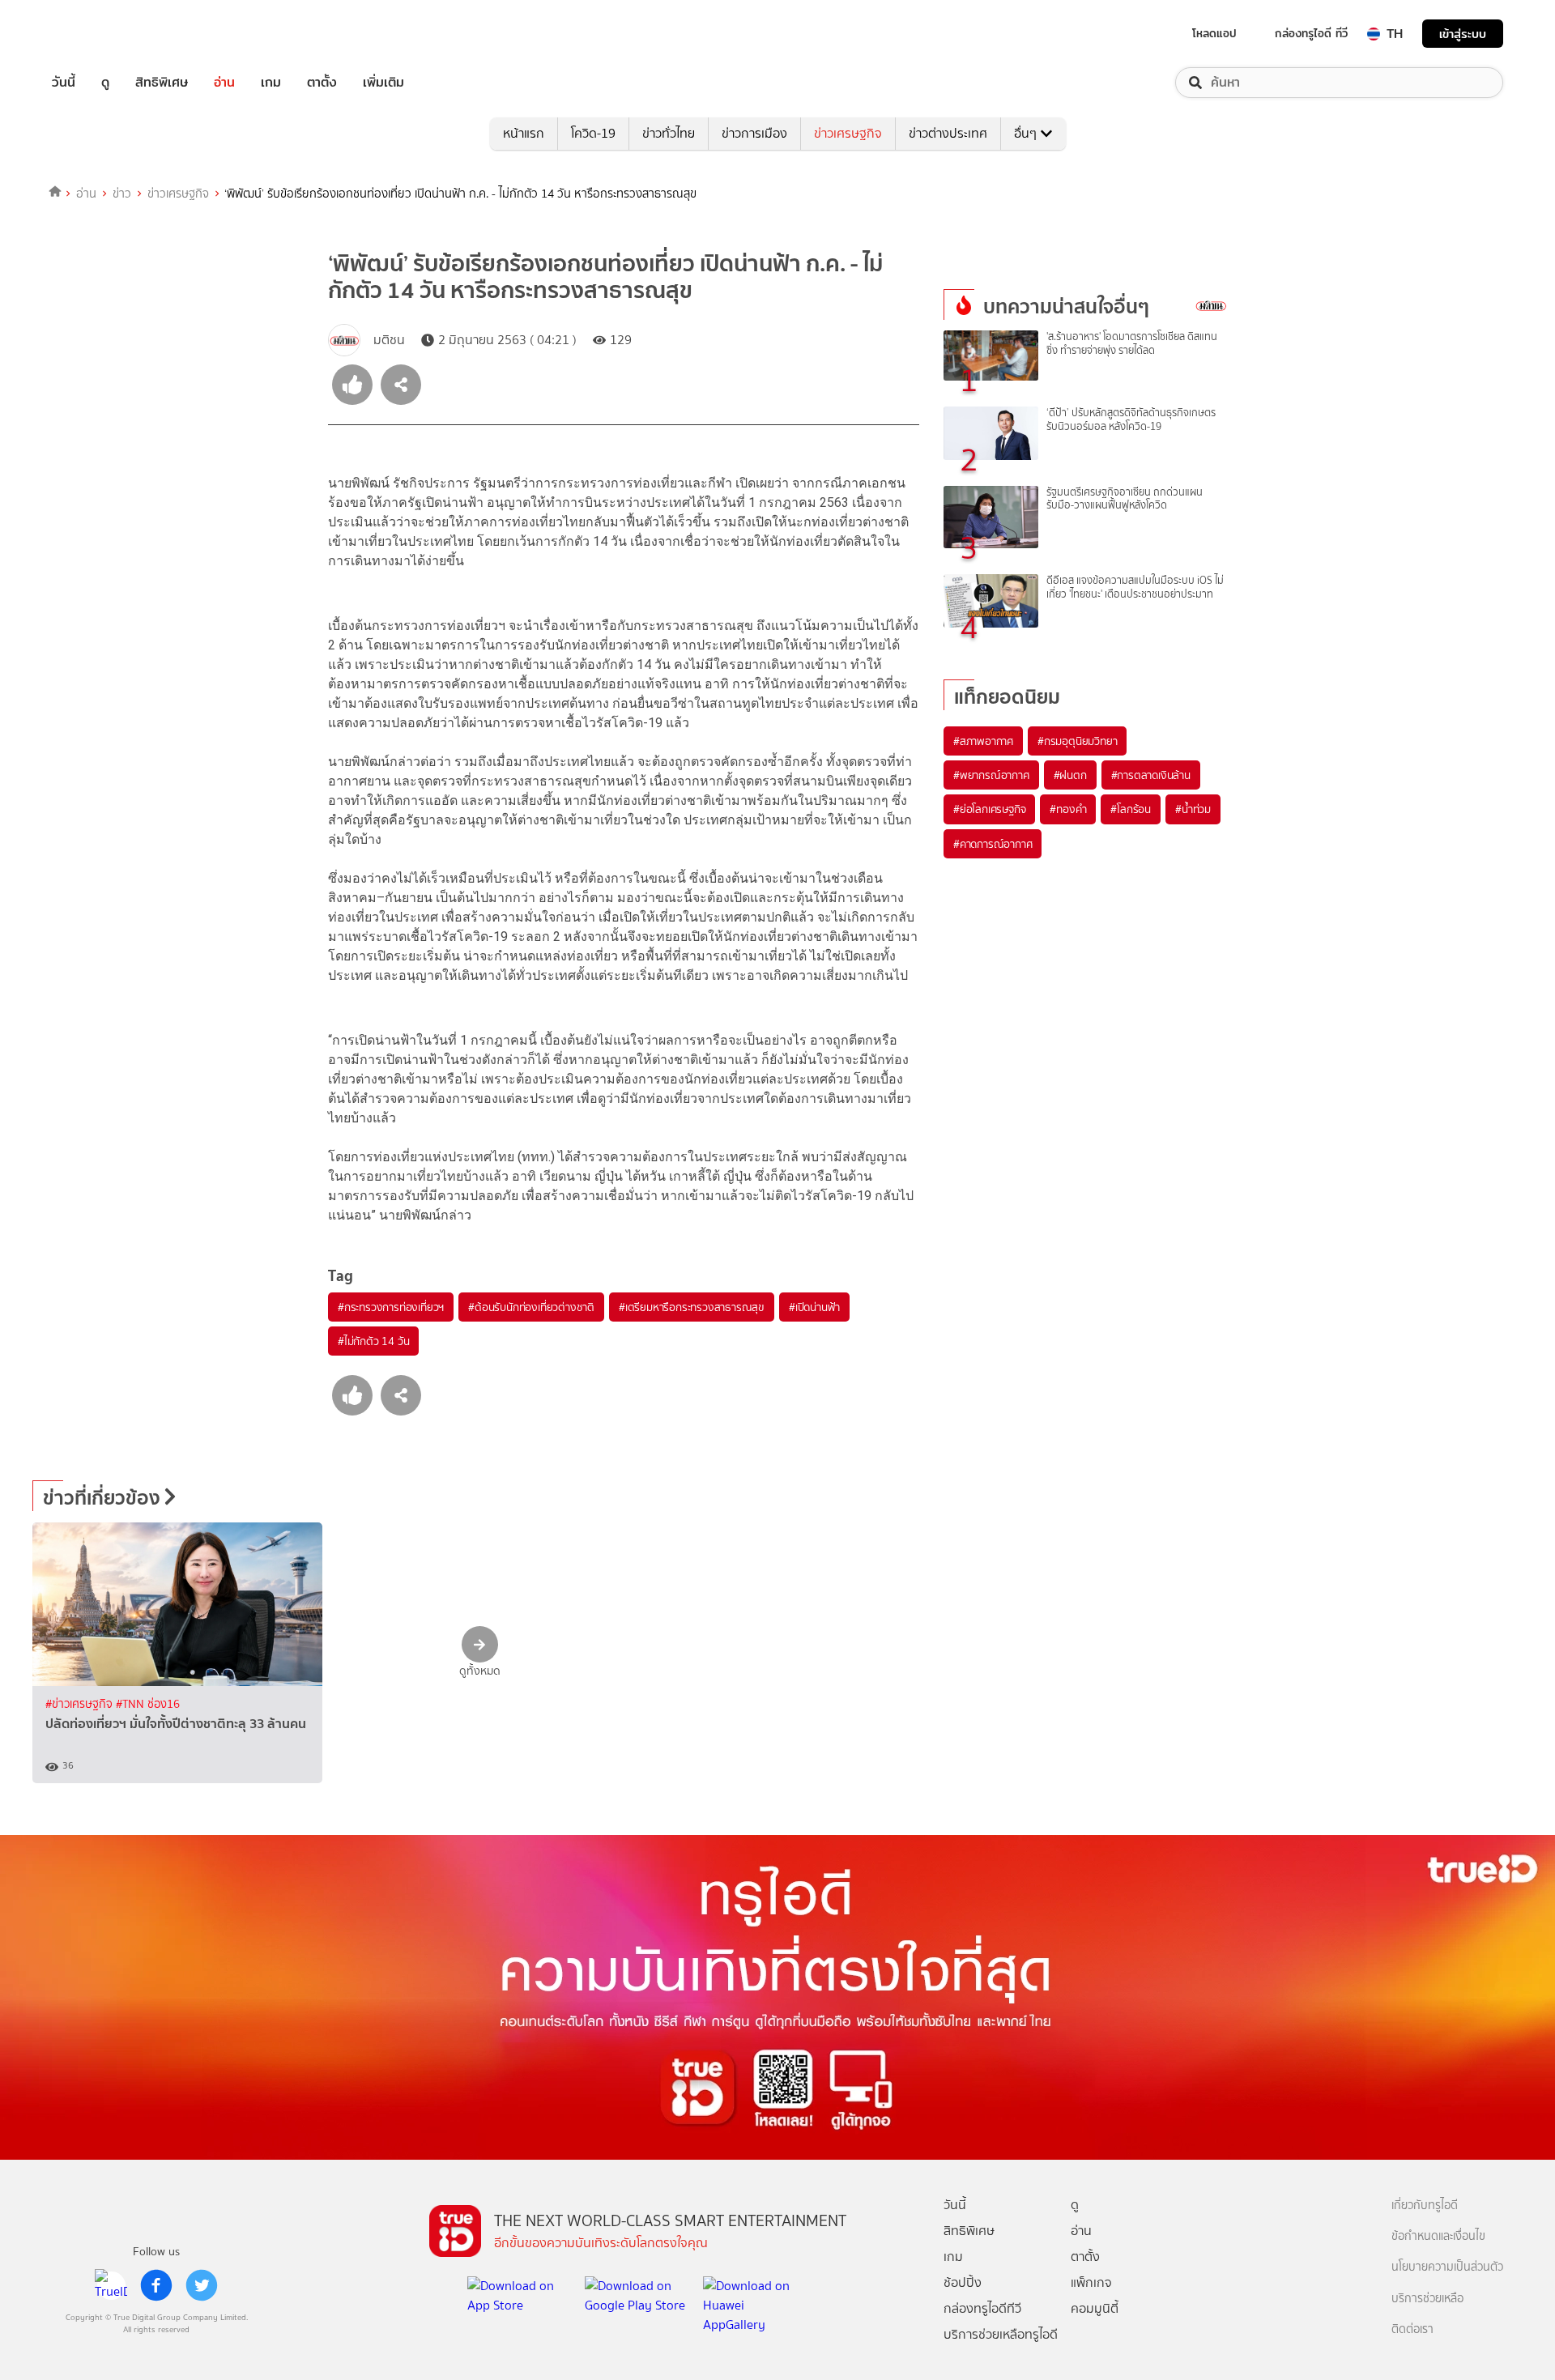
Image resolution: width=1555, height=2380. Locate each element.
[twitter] (202, 2285)
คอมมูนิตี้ (1095, 2308)
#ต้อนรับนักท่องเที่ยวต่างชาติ (531, 1307)
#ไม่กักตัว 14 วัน (373, 1341)
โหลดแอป (1214, 33)
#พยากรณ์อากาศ (991, 775)
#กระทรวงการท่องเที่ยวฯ (391, 1307)
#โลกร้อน (1131, 809)
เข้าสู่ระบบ (1463, 34)
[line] (111, 2285)
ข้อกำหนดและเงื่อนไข (1438, 2236)
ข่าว (122, 194)
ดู (105, 83)
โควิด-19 (593, 133)
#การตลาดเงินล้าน (1151, 775)
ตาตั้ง (322, 83)
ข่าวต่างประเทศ (948, 133)
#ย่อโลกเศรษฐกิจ (989, 809)
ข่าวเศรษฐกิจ (848, 133)
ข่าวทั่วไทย (669, 133)
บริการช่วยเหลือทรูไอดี (1001, 2334)
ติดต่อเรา (1412, 2329)
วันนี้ (64, 83)
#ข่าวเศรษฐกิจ (81, 1704)
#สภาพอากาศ (983, 741)
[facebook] (156, 2285)
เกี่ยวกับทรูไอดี (1425, 2205)
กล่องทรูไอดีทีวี (982, 2308)
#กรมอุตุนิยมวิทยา (1077, 741)
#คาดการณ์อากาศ (993, 844)
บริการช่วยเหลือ (1427, 2299)
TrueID (100, 34)
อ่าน (224, 83)
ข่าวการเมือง (754, 133)
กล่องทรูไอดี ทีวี (1311, 33)
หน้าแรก (524, 133)
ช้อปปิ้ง (963, 2282)
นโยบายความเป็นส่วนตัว (1447, 2267)
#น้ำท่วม (1193, 809)
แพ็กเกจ (1091, 2282)
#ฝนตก (1070, 775)
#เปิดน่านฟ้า (814, 1307)
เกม (271, 83)
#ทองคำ (1068, 809)
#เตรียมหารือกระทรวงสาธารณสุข (692, 1307)
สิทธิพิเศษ (162, 83)
